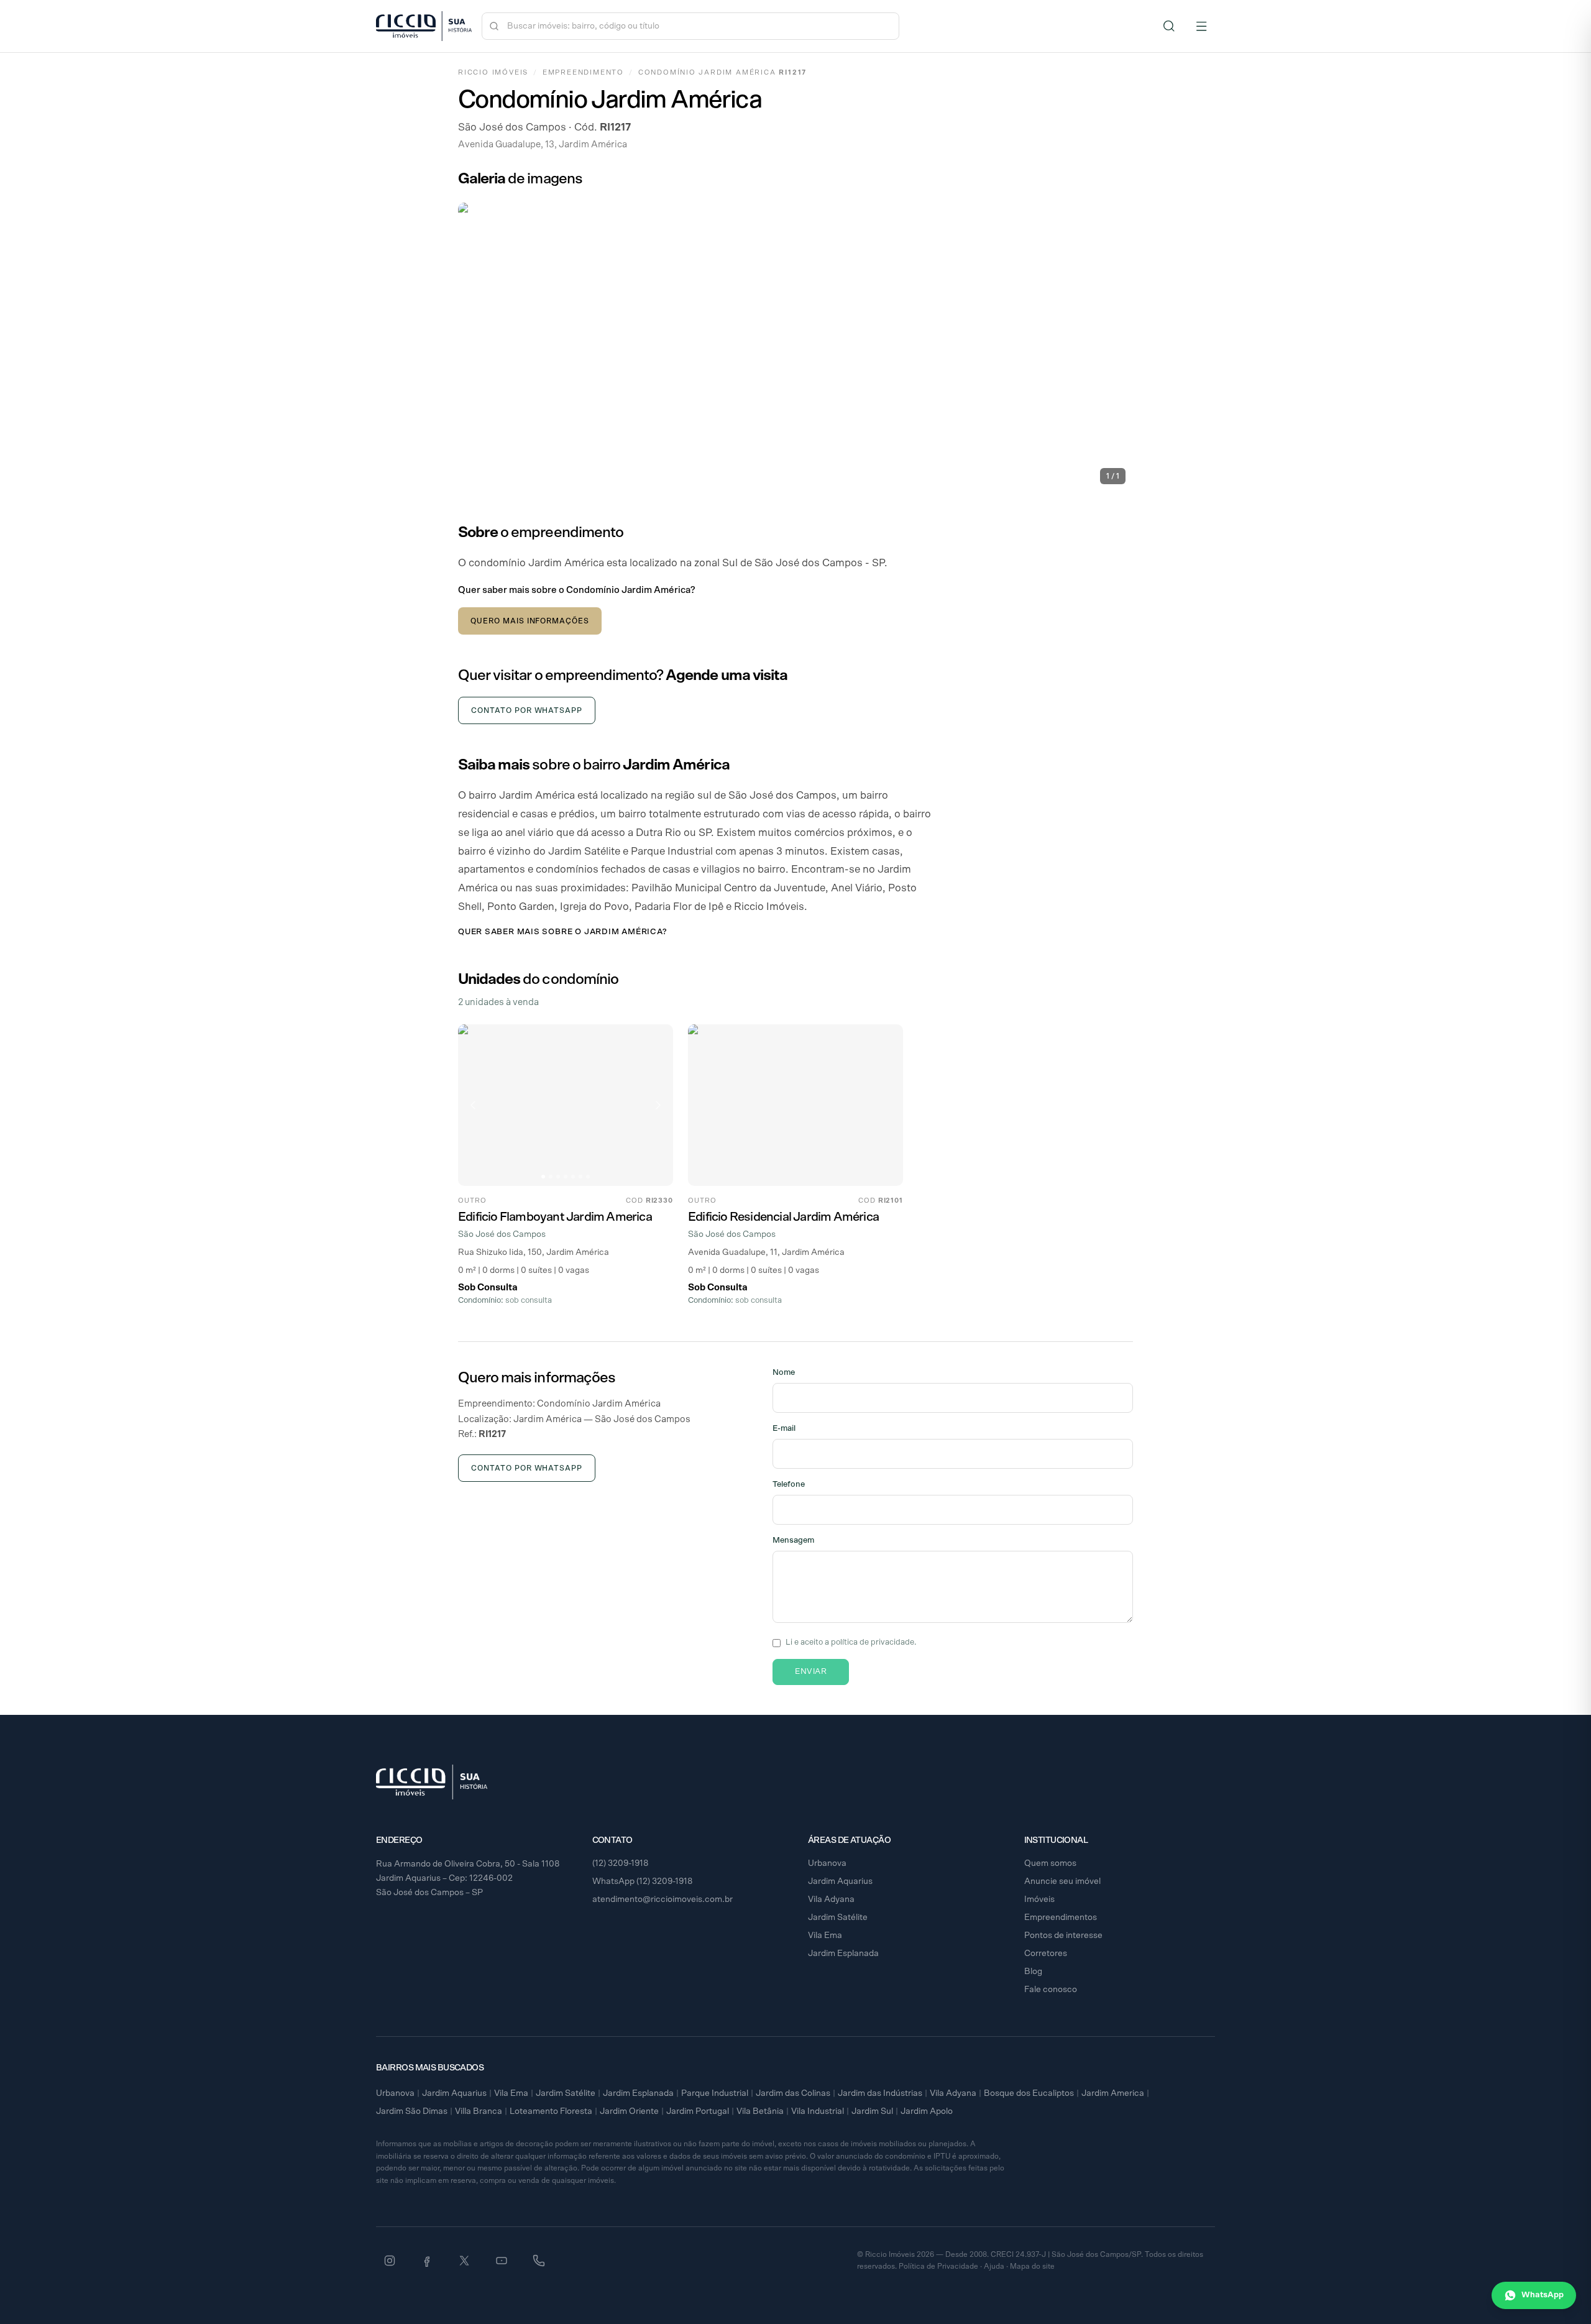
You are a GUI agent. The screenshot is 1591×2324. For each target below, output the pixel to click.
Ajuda (994, 2266)
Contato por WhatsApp (527, 710)
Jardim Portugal (698, 2111)
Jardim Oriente (629, 2111)
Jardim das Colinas (793, 2093)
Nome (784, 1373)
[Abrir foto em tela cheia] (795, 347)
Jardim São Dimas (412, 2111)
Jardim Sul (872, 2111)
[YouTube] (502, 2261)
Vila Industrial (818, 2111)
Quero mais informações (530, 621)
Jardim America (1113, 2093)
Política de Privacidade (938, 2266)
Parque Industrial (715, 2093)
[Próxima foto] (658, 1105)
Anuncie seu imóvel (1062, 1881)
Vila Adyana (831, 1899)
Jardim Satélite (838, 1918)
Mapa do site (1032, 2266)
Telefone (789, 1485)
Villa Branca (479, 2111)
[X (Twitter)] (464, 2261)
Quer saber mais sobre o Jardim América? (562, 932)
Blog (1033, 1972)
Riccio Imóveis (493, 72)
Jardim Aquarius (840, 1881)
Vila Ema (825, 1936)
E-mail (784, 1429)
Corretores (1046, 1954)
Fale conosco (1051, 1990)
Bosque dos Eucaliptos (1029, 2093)
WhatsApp (1543, 2295)
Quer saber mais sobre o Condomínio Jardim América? (576, 590)
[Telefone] (539, 2261)
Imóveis (1039, 1899)
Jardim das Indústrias (880, 2093)
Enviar (811, 1672)
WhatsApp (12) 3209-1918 (643, 1881)
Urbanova (827, 1863)
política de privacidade (873, 1642)
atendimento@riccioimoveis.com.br (663, 1899)
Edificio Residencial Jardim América (783, 1217)
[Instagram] (390, 2261)
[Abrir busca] (1169, 26)
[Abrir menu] (1201, 26)
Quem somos (1050, 1863)
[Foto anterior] (473, 1105)
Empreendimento (583, 72)
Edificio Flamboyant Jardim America (555, 1217)
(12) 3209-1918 (621, 1863)
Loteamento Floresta (551, 2111)
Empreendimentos (1061, 1918)
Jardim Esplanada (843, 1954)
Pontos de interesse (1063, 1936)
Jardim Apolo (927, 2111)
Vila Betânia (760, 2111)
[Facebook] (427, 2261)
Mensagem (793, 1541)
